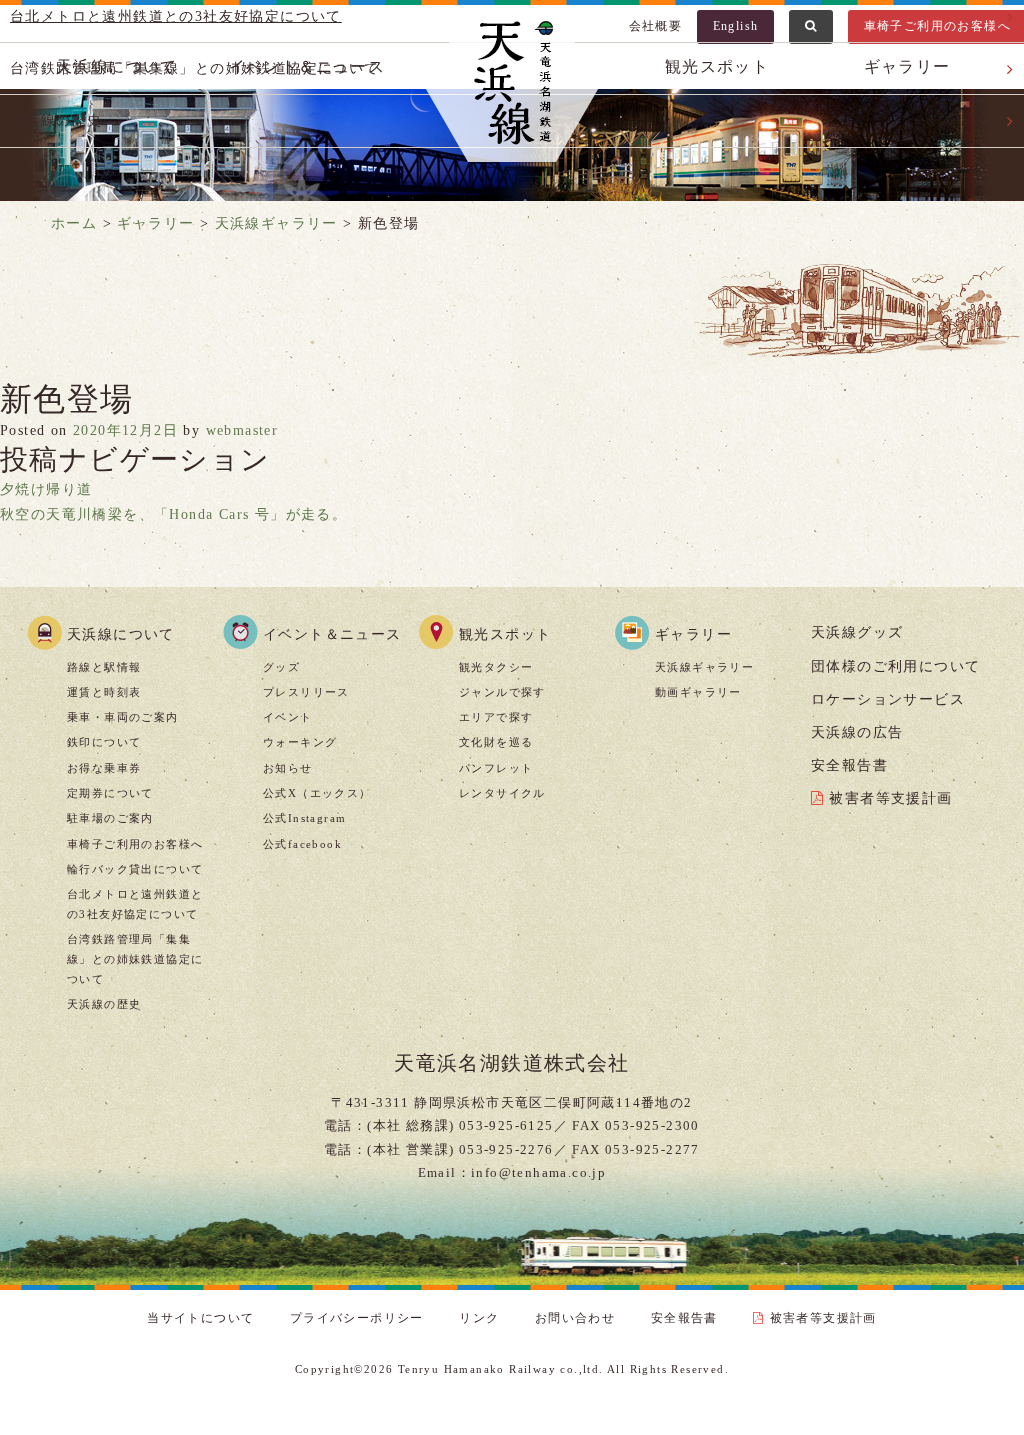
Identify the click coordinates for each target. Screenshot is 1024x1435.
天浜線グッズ (857, 632)
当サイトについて (200, 1318)
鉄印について (104, 742)
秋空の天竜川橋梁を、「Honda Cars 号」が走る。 (173, 514)
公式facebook (302, 844)
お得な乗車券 (104, 768)
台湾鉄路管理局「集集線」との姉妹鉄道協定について (135, 959)
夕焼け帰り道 (46, 489)
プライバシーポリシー (357, 1318)
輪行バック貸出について (135, 869)
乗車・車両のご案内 (123, 717)
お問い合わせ (575, 1318)
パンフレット (496, 768)
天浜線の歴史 (104, 1004)
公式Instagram (304, 818)
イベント (288, 717)
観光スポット (505, 634)
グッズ (281, 667)
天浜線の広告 (857, 732)
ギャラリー (693, 634)
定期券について (110, 793)
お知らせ (288, 768)
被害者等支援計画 (890, 798)
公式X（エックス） (317, 793)
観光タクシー (496, 667)
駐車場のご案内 (110, 818)
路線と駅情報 (104, 667)
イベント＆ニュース (332, 634)
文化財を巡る (496, 742)
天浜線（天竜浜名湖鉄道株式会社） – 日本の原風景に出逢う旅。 (512, 86)
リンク (479, 1318)
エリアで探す (496, 717)
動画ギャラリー (698, 692)
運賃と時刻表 (104, 692)
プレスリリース (306, 692)
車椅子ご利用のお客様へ (135, 844)
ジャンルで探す (502, 692)
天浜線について (121, 634)
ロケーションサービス (888, 699)
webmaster (242, 430)
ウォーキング (300, 742)
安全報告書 (849, 765)
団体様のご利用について (895, 666)
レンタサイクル (502, 793)
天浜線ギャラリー (704, 667)
